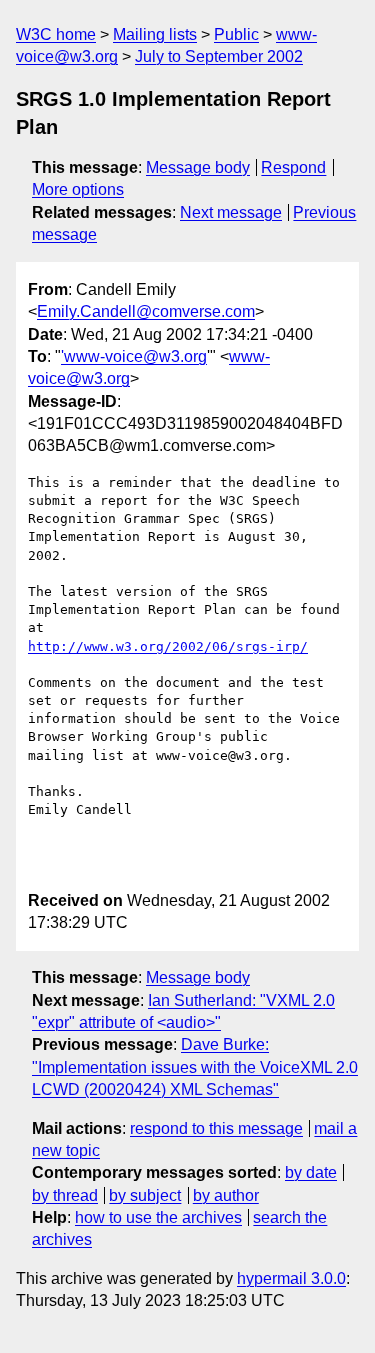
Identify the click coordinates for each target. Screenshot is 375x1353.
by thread (65, 1195)
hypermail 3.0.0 (291, 1278)
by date (311, 1172)
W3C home (56, 34)
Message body (198, 167)
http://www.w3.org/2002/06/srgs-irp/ (168, 646)
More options (78, 189)
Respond (293, 167)
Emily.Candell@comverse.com (146, 311)
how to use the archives (158, 1217)
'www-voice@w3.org (134, 356)
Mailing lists (155, 34)
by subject (145, 1195)
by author (226, 1195)
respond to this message (216, 1128)
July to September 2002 (219, 56)
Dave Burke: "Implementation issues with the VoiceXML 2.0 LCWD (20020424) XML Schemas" (195, 1067)
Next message (231, 212)
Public (236, 34)
